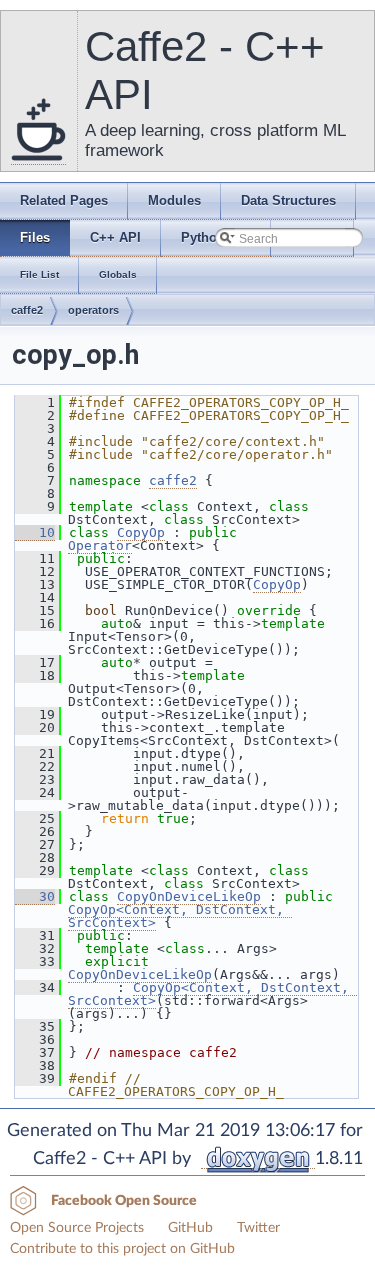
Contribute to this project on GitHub (122, 1249)
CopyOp (141, 532)
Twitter (258, 1228)
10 (35, 532)
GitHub (190, 1228)
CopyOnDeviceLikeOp (189, 896)
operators (93, 310)
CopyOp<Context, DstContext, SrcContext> (180, 916)
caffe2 (27, 310)
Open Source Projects (77, 1228)
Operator (100, 545)
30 (35, 896)
